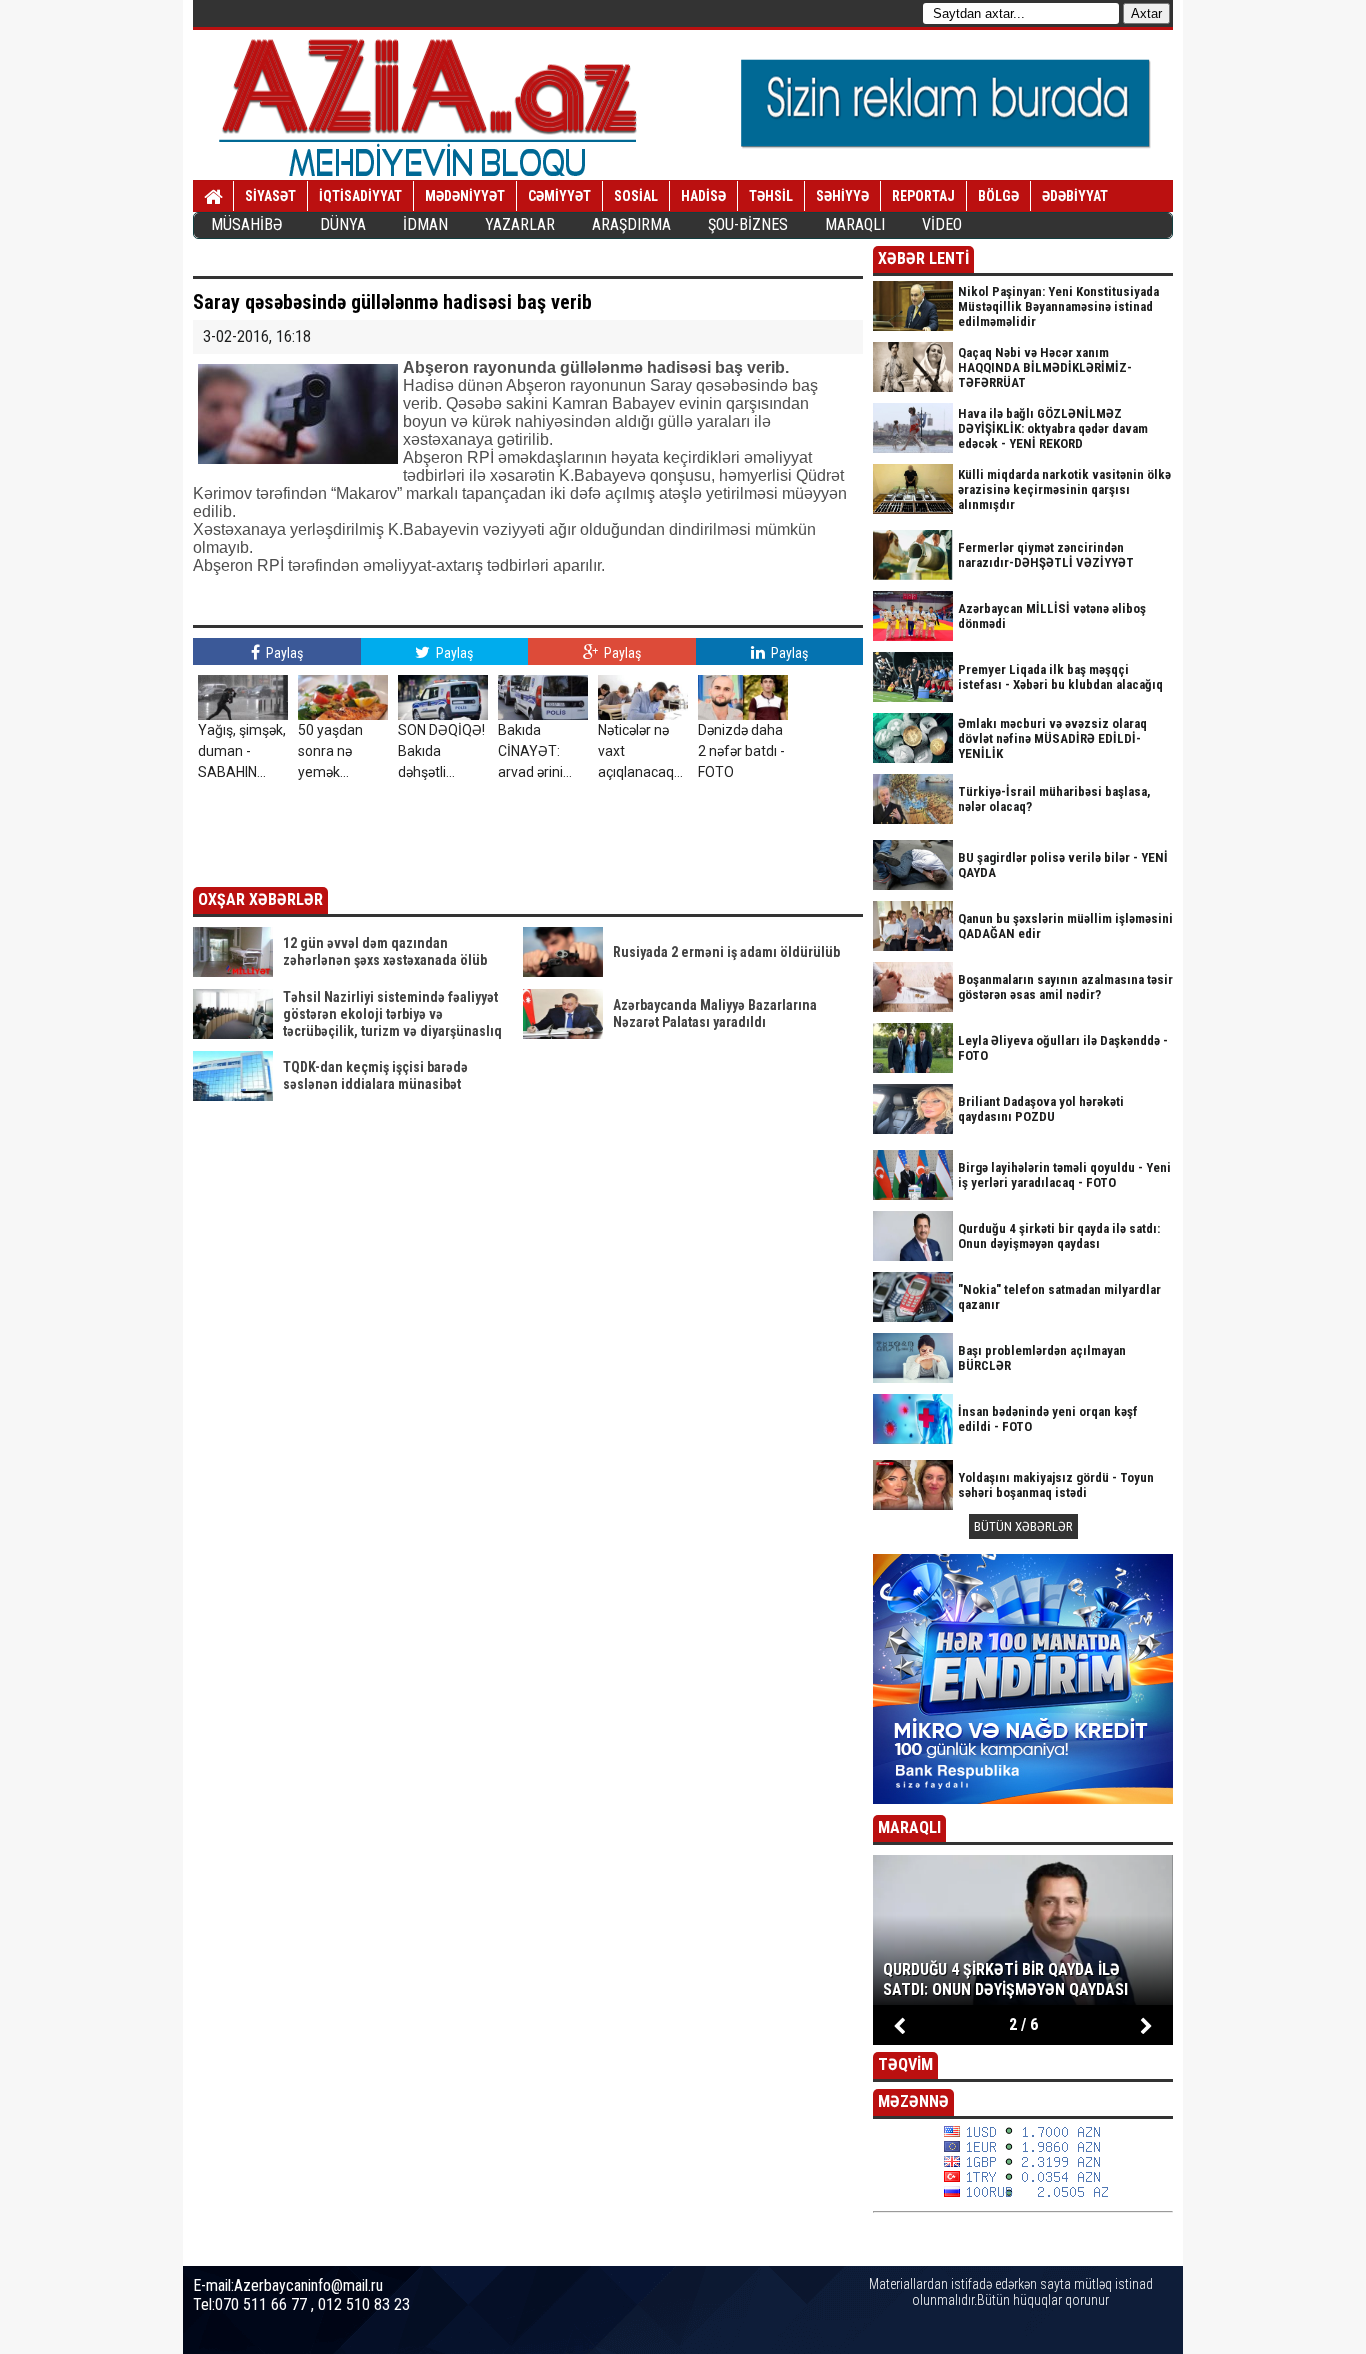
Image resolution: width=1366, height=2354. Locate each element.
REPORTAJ (923, 196)
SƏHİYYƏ (842, 196)
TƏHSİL (771, 196)
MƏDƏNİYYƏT (465, 196)
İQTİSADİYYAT (360, 196)
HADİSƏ (703, 196)
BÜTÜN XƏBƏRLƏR (1023, 1526)
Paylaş (283, 653)
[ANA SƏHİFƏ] (213, 197)
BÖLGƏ (998, 196)
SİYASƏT (270, 196)
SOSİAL (636, 196)
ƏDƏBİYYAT (1075, 196)
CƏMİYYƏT (559, 196)
